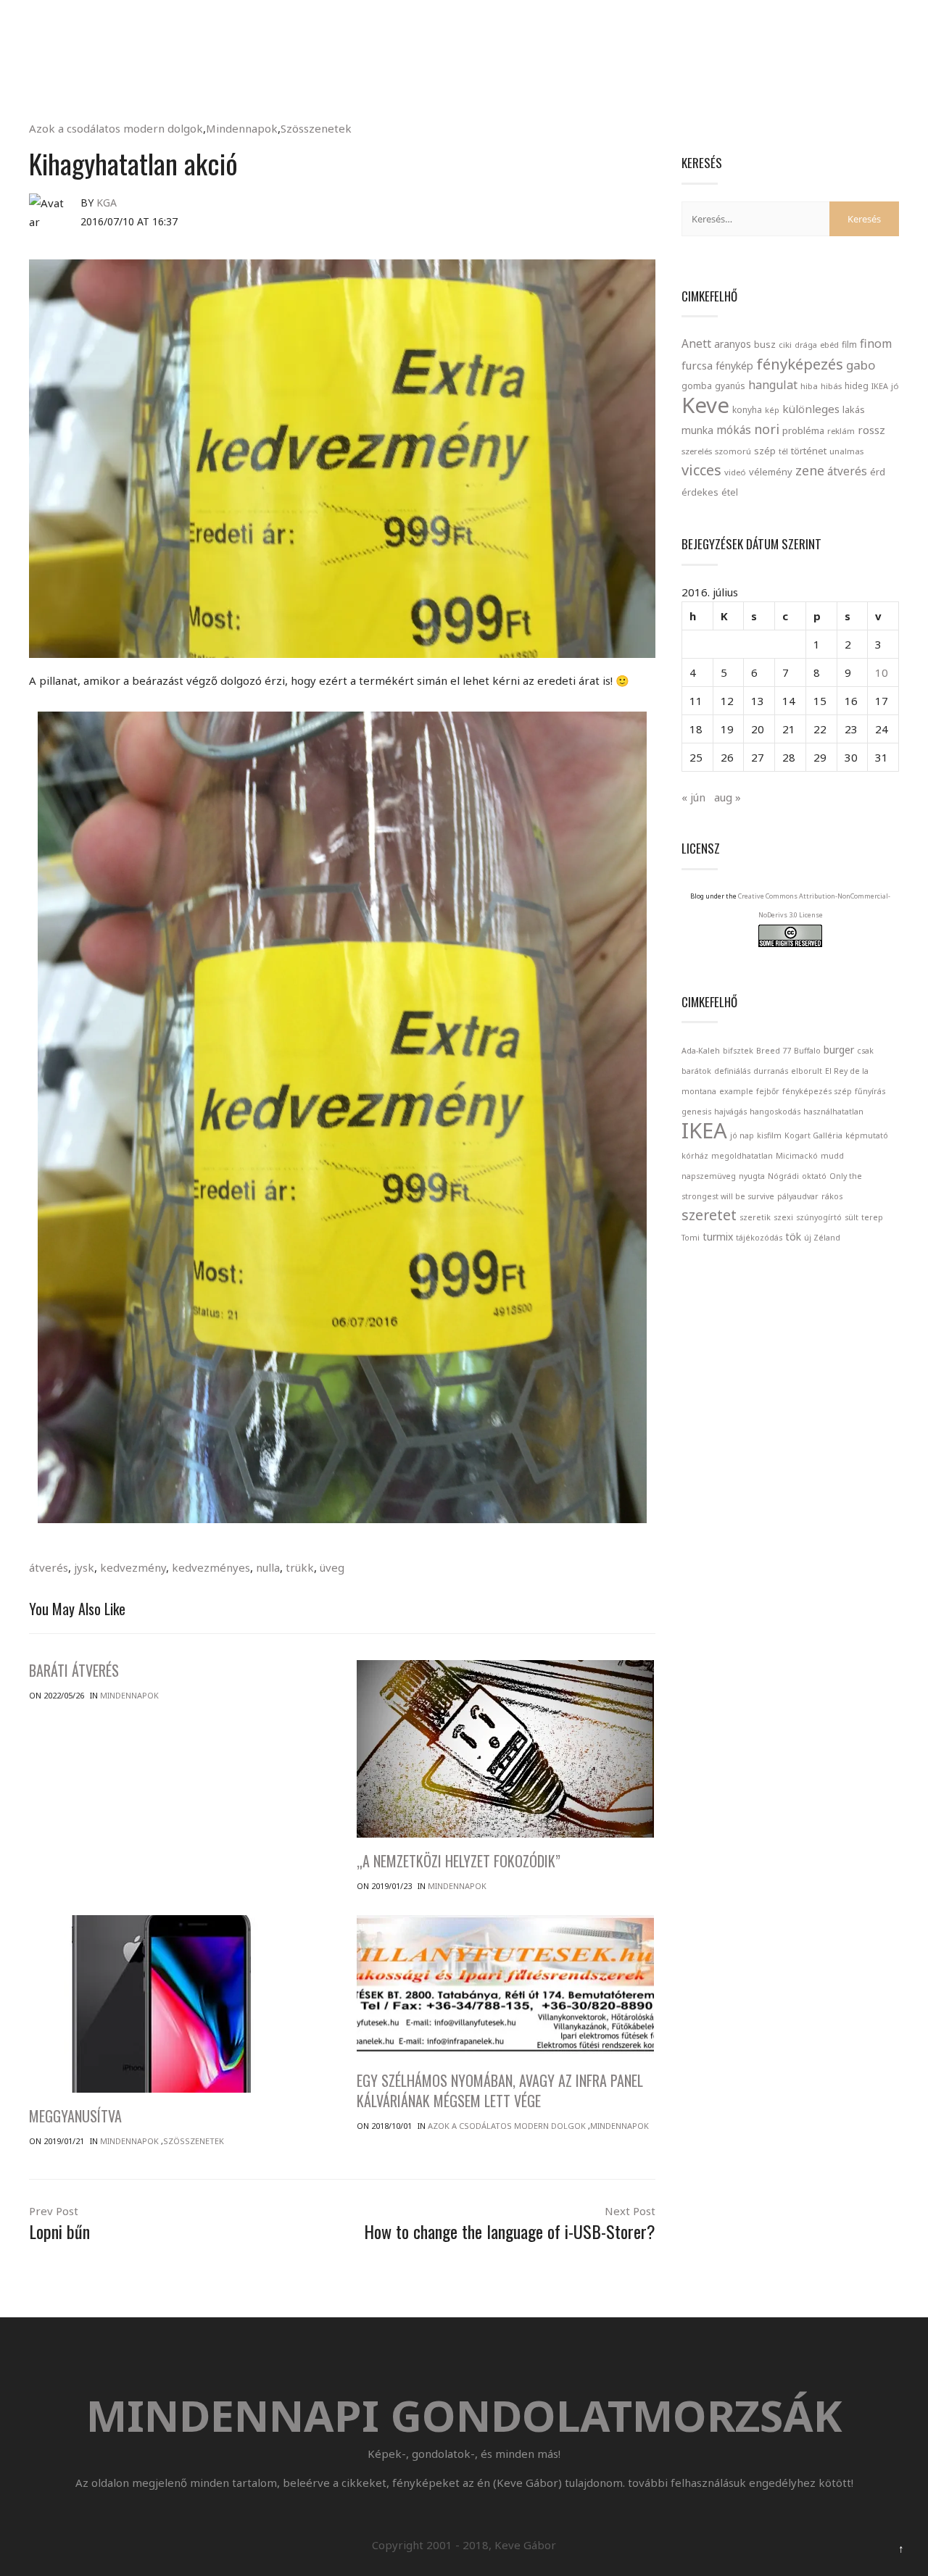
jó (895, 386)
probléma (803, 430)
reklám (841, 431)
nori (767, 429)
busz (765, 345)
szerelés (697, 451)
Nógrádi (783, 1176)
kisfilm (769, 1135)
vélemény (771, 472)
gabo (861, 365)
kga (107, 203)
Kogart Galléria (813, 1135)
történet (809, 451)
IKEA (880, 386)
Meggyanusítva (75, 2116)
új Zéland (822, 1238)
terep (872, 1217)
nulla (268, 1567)
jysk (84, 1567)
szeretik (755, 1217)
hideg (857, 385)
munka (697, 430)
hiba (809, 386)
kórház (695, 1156)
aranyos (733, 344)
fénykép (734, 366)
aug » (728, 797)
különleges (811, 409)
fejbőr (768, 1091)
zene (810, 470)
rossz (871, 430)
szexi (783, 1217)
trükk (300, 1567)
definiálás (732, 1071)
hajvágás (730, 1112)
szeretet (709, 1215)
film (849, 345)
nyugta (752, 1176)
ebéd (829, 345)
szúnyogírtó (819, 1217)
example (736, 1091)
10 (882, 672)
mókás (734, 430)
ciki (785, 345)
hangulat (773, 385)
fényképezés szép (817, 1091)
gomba (697, 386)
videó (735, 472)
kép (772, 410)
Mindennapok (242, 128)
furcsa (697, 365)
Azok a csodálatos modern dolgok (116, 128)
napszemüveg (709, 1176)
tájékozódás (759, 1238)
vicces (701, 470)
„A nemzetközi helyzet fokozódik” (459, 1861)
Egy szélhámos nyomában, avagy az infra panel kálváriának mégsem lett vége (500, 2091)
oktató (814, 1176)
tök (793, 1237)
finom (876, 343)
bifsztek (738, 1051)
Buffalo (807, 1051)
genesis (696, 1112)
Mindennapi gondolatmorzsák (464, 17)
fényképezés (800, 364)
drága (806, 345)
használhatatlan (833, 1112)
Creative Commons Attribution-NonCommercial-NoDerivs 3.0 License (814, 905)
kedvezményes (211, 1567)
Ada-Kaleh (701, 1051)
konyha (747, 409)
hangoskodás (775, 1112)
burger (839, 1050)
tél (783, 451)
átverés (49, 1567)
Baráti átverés (74, 1670)
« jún (693, 797)
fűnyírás (870, 1091)
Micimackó (797, 1156)
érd (878, 472)
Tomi (691, 1238)
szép (765, 451)
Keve (705, 405)
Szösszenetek (316, 128)
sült (852, 1217)
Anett (696, 343)
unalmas (846, 451)
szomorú (733, 451)
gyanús (730, 386)
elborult (807, 1071)
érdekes (700, 492)
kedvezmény (133, 1567)
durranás (771, 1071)
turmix (718, 1237)
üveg (332, 1567)
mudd (832, 1156)
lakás (854, 409)
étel (730, 492)
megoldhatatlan (742, 1156)
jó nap (742, 1135)
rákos (832, 1196)
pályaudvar (798, 1196)
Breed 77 (774, 1051)
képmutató (867, 1135)
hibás (831, 386)
